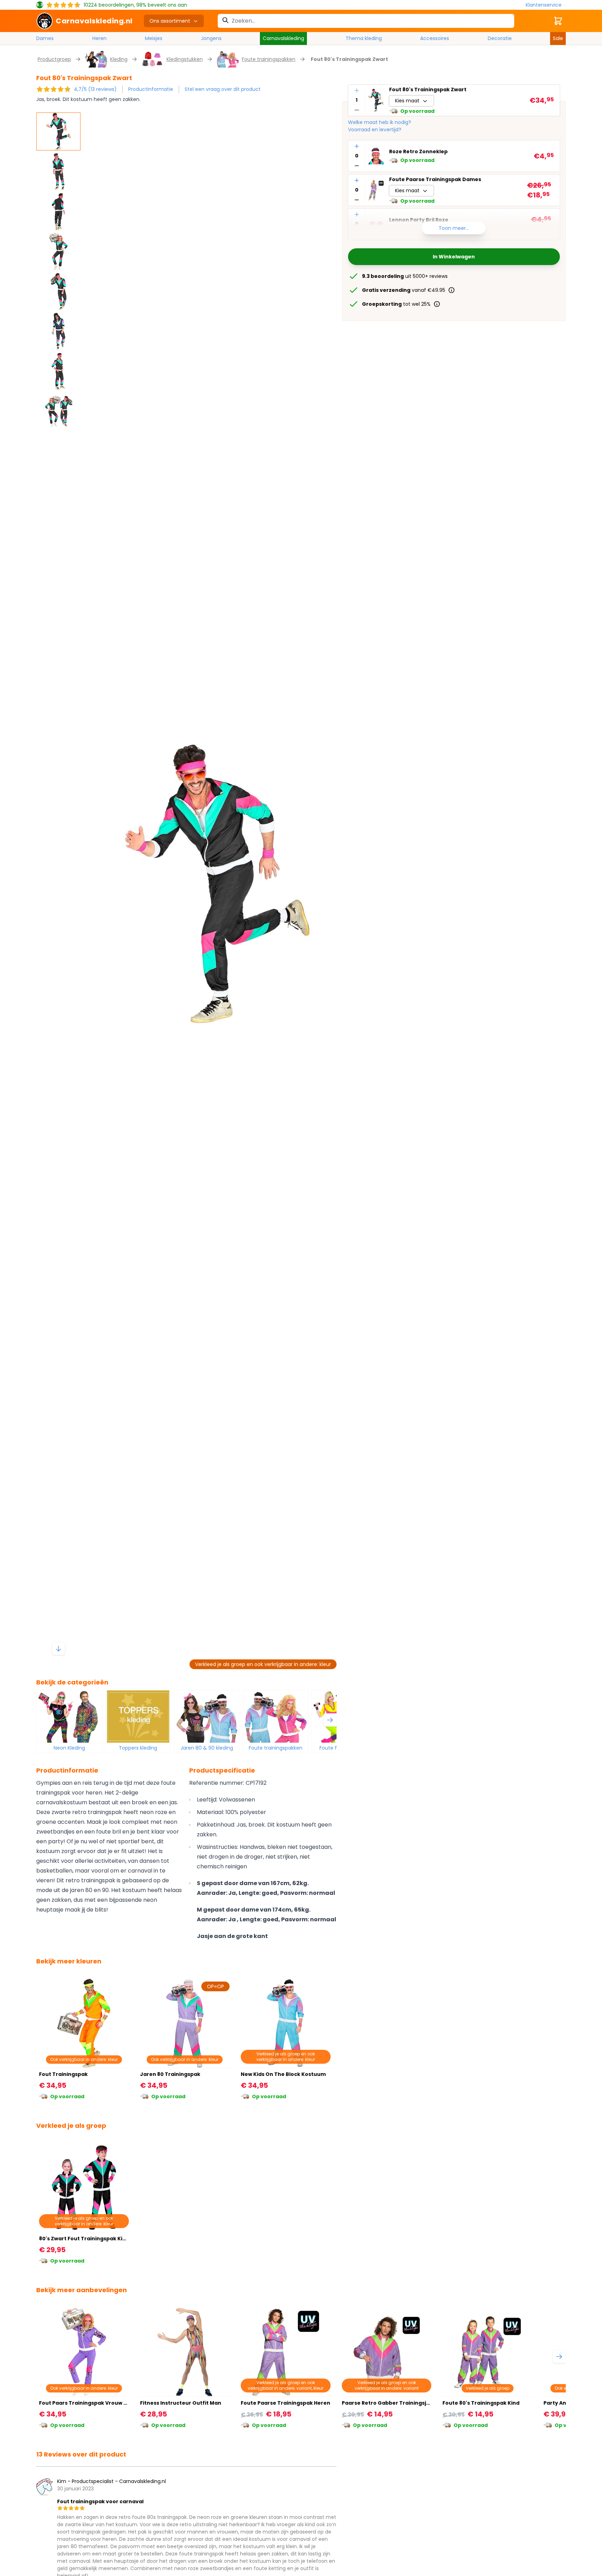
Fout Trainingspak (63, 2074)
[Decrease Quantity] (357, 110)
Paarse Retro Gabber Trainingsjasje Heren (398, 2403)
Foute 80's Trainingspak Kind (481, 2403)
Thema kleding (364, 38)
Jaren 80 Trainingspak (170, 2074)
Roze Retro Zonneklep (418, 152)
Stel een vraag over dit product (223, 89)
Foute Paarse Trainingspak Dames (435, 179)
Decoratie (500, 38)
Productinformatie (151, 89)
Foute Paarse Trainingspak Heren (285, 2403)
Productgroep (54, 59)
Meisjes (154, 38)
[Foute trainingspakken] (276, 1717)
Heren (99, 38)
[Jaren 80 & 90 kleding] (207, 1717)
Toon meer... (454, 228)
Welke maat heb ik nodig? (380, 122)
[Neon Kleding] (69, 1717)
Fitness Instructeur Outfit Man (181, 2403)
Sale (558, 38)
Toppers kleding (138, 1748)
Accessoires (435, 38)
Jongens (211, 38)
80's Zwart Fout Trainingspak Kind (84, 2239)
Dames (45, 38)
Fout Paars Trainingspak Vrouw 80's (87, 2403)
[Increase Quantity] (357, 91)
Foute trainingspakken (269, 59)
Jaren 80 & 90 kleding (207, 1748)
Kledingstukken (185, 59)
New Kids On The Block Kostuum (283, 2074)
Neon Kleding (69, 1748)
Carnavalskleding (283, 38)
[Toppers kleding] (138, 1717)
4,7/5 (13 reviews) (95, 89)
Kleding (119, 59)
